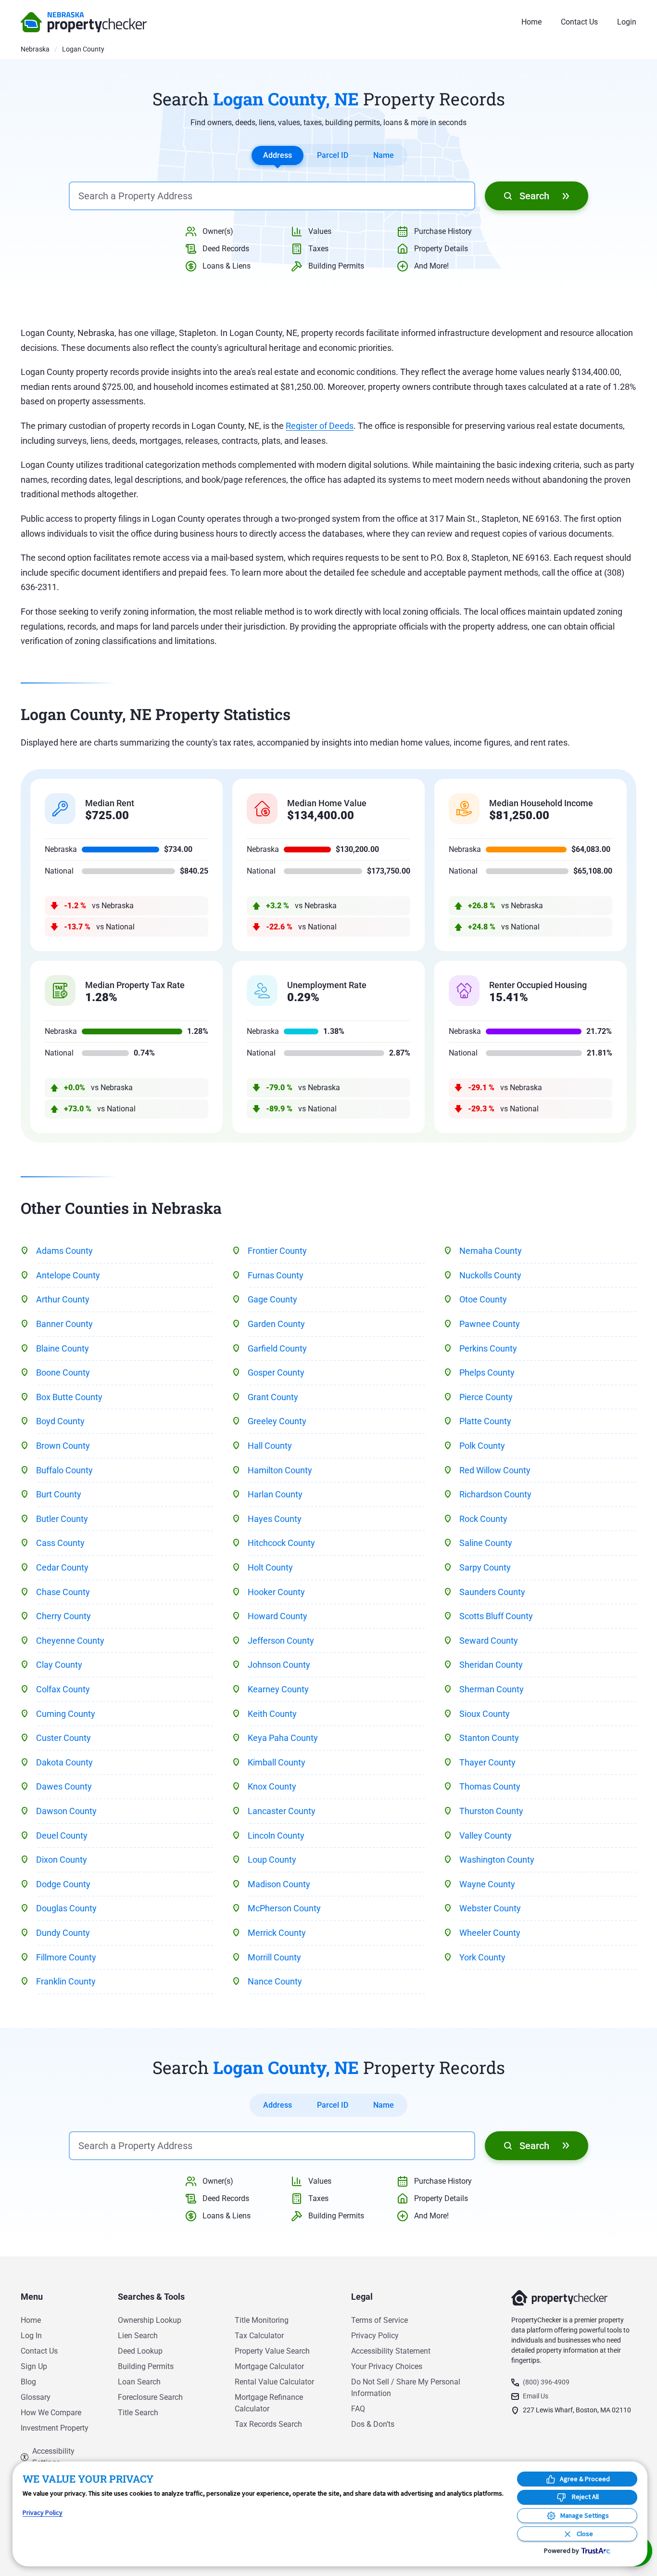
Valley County (486, 1835)
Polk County (482, 1446)
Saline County (486, 1543)
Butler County (62, 1519)
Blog (28, 2382)
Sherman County (492, 1689)
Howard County (278, 1616)
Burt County (59, 1494)
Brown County (63, 1446)
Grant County (273, 1397)
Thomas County (490, 1786)
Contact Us (579, 22)
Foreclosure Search (150, 2397)
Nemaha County (491, 1251)
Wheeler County (490, 1933)
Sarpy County (485, 1567)
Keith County (272, 1714)
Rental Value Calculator (274, 2382)
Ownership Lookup (150, 2320)
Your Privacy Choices (387, 2366)
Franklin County (66, 1981)
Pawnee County (490, 1324)
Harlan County (275, 1494)
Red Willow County (495, 1470)
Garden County (276, 1324)
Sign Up (34, 2366)
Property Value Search (272, 2351)
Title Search (138, 2413)
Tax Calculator (259, 2336)
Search (534, 196)
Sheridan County (491, 1665)
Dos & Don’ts (373, 2424)
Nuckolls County (490, 1275)
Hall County (270, 1446)
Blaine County (63, 1348)
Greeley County (277, 1421)
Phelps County (487, 1372)
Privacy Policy (375, 2336)
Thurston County (491, 1811)
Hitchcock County (281, 1543)
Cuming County (66, 1714)
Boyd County (60, 1421)
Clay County (59, 1665)
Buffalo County (64, 1470)
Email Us (536, 2396)
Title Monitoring (262, 2320)
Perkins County (488, 1348)
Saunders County (492, 1592)
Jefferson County (281, 1641)
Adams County (64, 1251)
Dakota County (64, 1762)
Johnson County (279, 1665)
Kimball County (277, 1762)
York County (482, 1957)
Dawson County (66, 1811)
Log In (31, 2336)
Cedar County (62, 1567)
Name (384, 155)
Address (278, 155)
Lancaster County (282, 1811)
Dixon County (62, 1860)
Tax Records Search (268, 2424)
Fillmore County (66, 1957)
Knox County (272, 1786)
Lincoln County (276, 1835)
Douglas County (66, 1908)
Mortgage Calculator (269, 2366)
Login (627, 22)
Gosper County (276, 1372)
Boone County (63, 1372)
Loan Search (139, 2382)
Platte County (485, 1421)
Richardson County (495, 1494)
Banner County (64, 1324)
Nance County (275, 1981)
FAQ (358, 2409)
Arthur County (63, 1299)
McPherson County (284, 1908)
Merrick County (277, 1933)
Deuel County (62, 1835)
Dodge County (63, 1884)
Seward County (489, 1641)
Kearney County (278, 1689)
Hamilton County (280, 1470)
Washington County (497, 1860)
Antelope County (68, 1275)
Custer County (63, 1738)
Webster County (490, 1908)
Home (531, 22)
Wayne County (487, 1884)
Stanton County (489, 1738)
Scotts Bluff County (496, 1616)
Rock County (483, 1519)
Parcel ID (333, 155)
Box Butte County (69, 1397)
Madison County (279, 1884)
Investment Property (55, 2428)
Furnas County (276, 1275)
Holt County (270, 1567)
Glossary (36, 2397)
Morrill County (274, 1957)
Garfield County (277, 1348)
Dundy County (63, 1933)
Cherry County (63, 1616)
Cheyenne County (70, 1641)
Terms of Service (379, 2320)
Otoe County (483, 1299)
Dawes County (64, 1786)
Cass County (60, 1543)
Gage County (272, 1299)
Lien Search (138, 2336)
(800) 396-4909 (546, 2382)
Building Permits (146, 2366)
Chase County (63, 1592)
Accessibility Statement (391, 2351)
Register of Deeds (320, 426)
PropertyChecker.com (84, 22)
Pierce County (486, 1397)
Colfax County (63, 1689)
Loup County (272, 1860)
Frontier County (277, 1251)
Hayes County (275, 1519)
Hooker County (276, 1592)
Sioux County (485, 1714)
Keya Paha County (283, 1738)
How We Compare (51, 2413)
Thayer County (487, 1762)
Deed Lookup (140, 2351)
